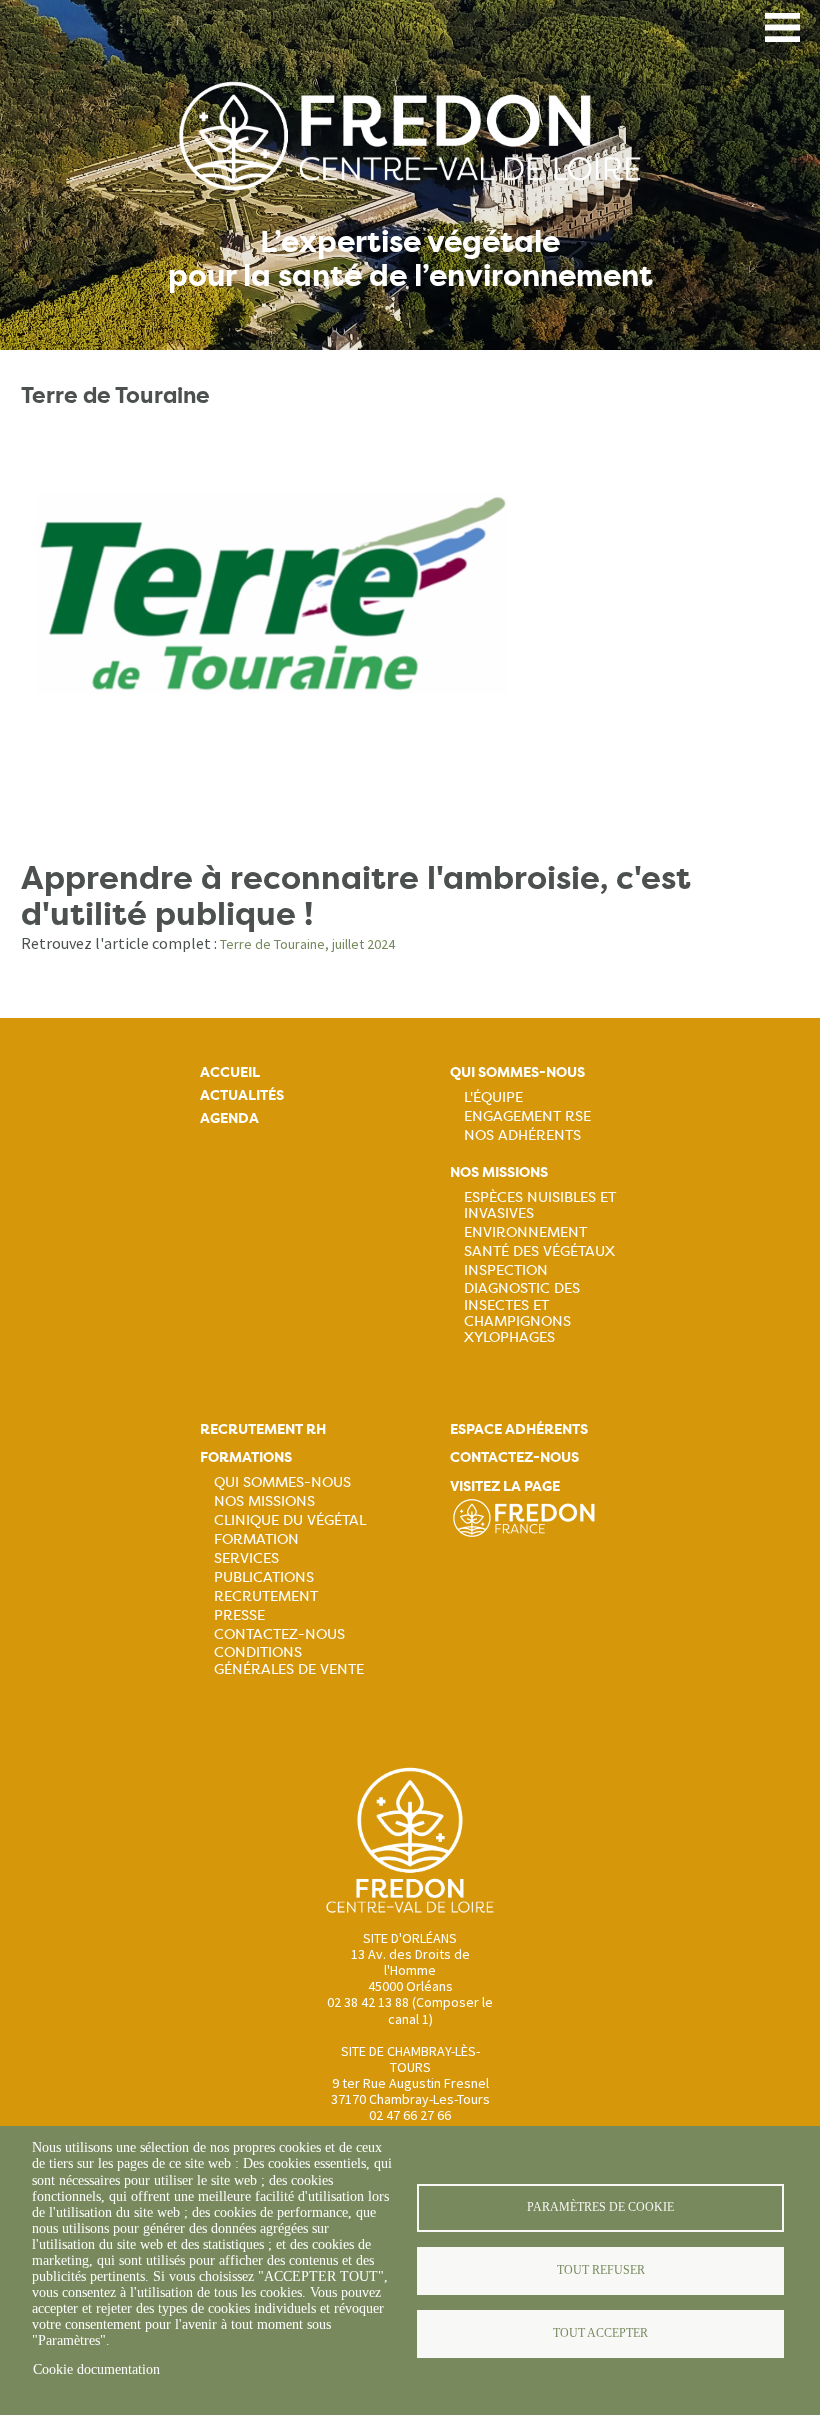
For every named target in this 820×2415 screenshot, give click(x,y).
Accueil (230, 1072)
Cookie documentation (96, 2369)
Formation (256, 1539)
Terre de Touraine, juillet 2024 (307, 944)
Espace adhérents (519, 1429)
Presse (239, 1615)
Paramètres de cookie (600, 2207)
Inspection (506, 1270)
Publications (264, 1577)
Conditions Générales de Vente (289, 1660)
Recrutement (266, 1596)
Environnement (525, 1232)
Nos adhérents (522, 1135)
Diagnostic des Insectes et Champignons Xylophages (522, 1312)
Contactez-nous (279, 1634)
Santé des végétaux (539, 1251)
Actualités (242, 1095)
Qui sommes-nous (517, 1072)
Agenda (229, 1118)
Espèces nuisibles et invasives (540, 1205)
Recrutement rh (263, 1429)
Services (246, 1558)
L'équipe (493, 1097)
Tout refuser (601, 2270)
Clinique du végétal (290, 1520)
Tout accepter (600, 2333)
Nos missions (499, 1172)
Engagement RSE (527, 1116)
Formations (246, 1457)
